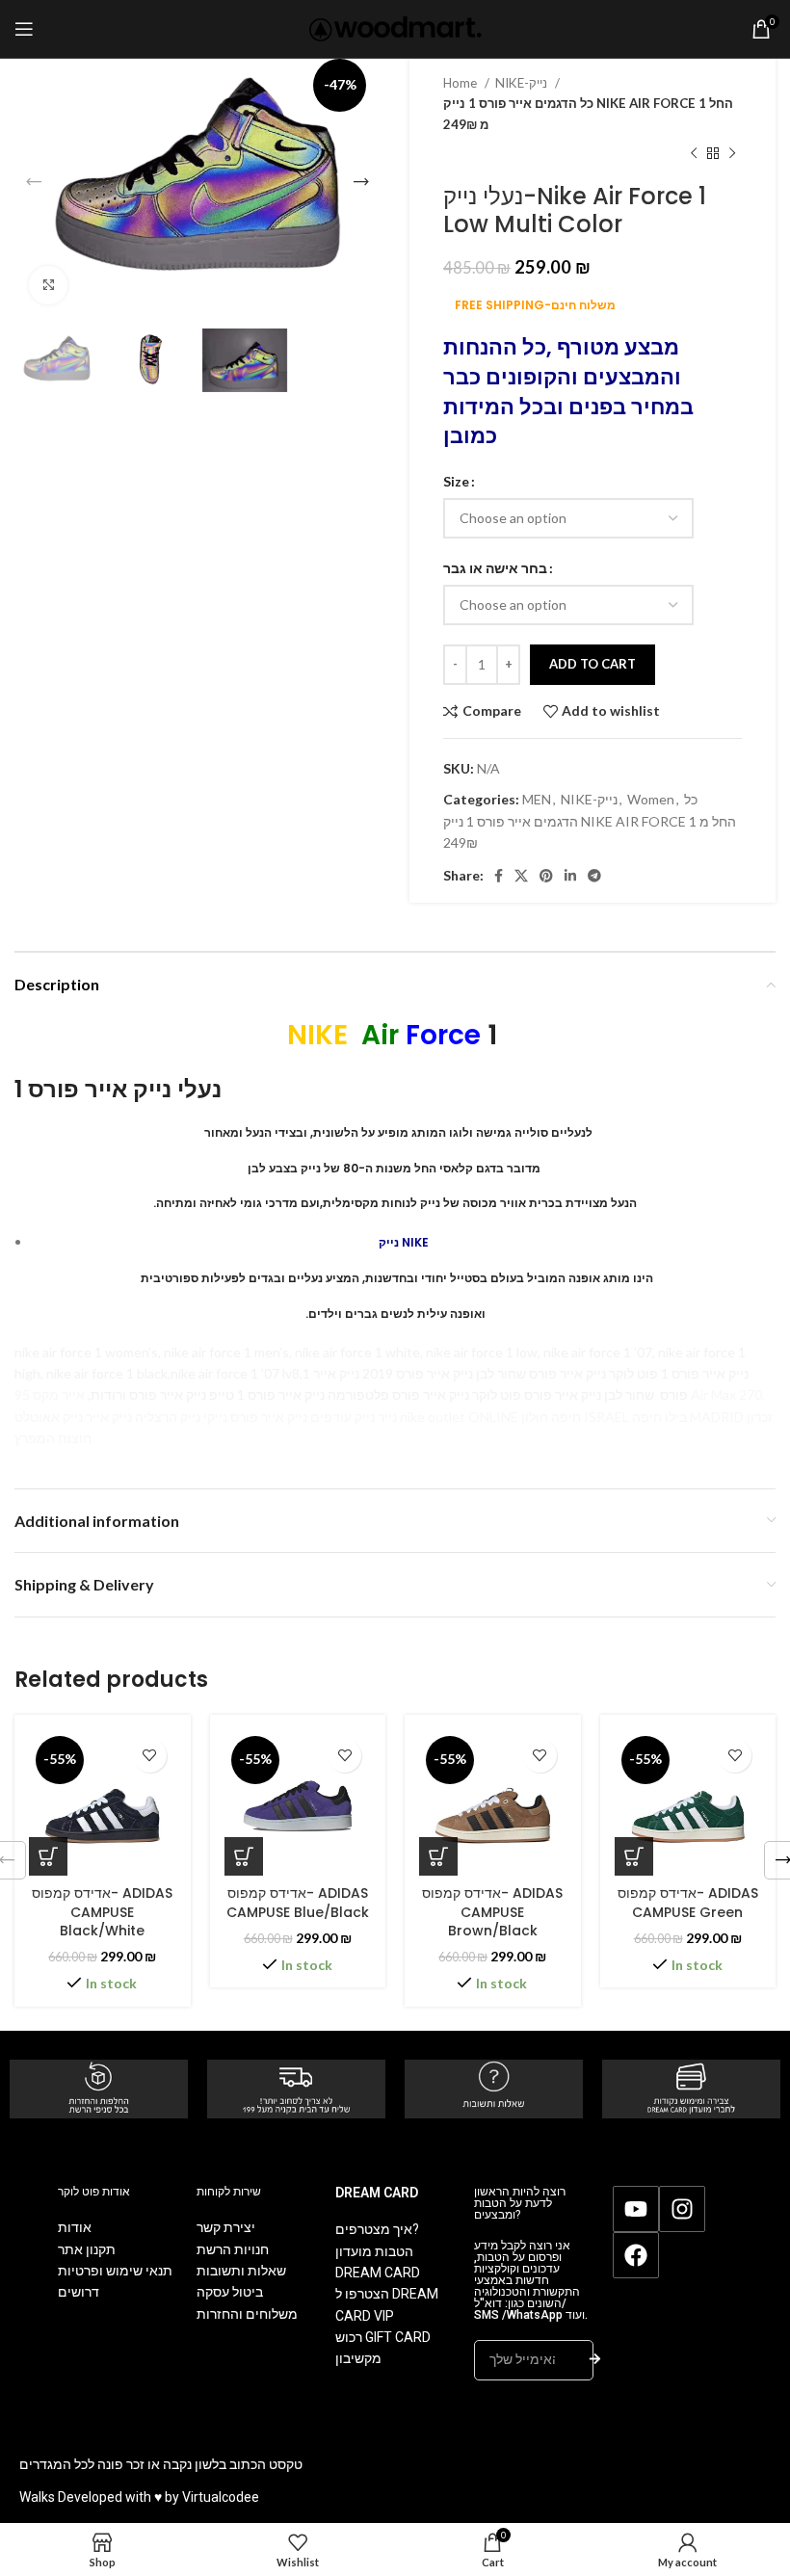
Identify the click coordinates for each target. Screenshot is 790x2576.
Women (651, 799)
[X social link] (521, 876)
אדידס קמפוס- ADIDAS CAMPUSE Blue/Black (298, 1903)
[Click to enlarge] (48, 285)
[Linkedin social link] (570, 876)
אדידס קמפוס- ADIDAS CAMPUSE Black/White (102, 1912)
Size (456, 481)
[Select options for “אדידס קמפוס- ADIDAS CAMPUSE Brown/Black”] (438, 1856)
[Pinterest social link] (546, 876)
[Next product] (732, 154)
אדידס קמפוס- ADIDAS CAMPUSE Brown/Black (492, 1912)
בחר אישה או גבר (495, 568)
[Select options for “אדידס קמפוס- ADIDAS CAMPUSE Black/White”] (48, 1856)
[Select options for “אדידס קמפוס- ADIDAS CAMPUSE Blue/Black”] (244, 1856)
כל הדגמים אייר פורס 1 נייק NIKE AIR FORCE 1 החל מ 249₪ (588, 113)
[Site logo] (395, 27)
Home (461, 83)
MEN (537, 799)
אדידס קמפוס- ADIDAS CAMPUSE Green (688, 1903)
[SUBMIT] (595, 2360)
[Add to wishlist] (150, 1756)
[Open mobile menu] (24, 29)
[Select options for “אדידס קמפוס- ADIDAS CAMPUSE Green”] (634, 1856)
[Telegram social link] (594, 876)
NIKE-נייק (523, 83)
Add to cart (592, 664)
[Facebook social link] (499, 876)
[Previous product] (694, 154)
